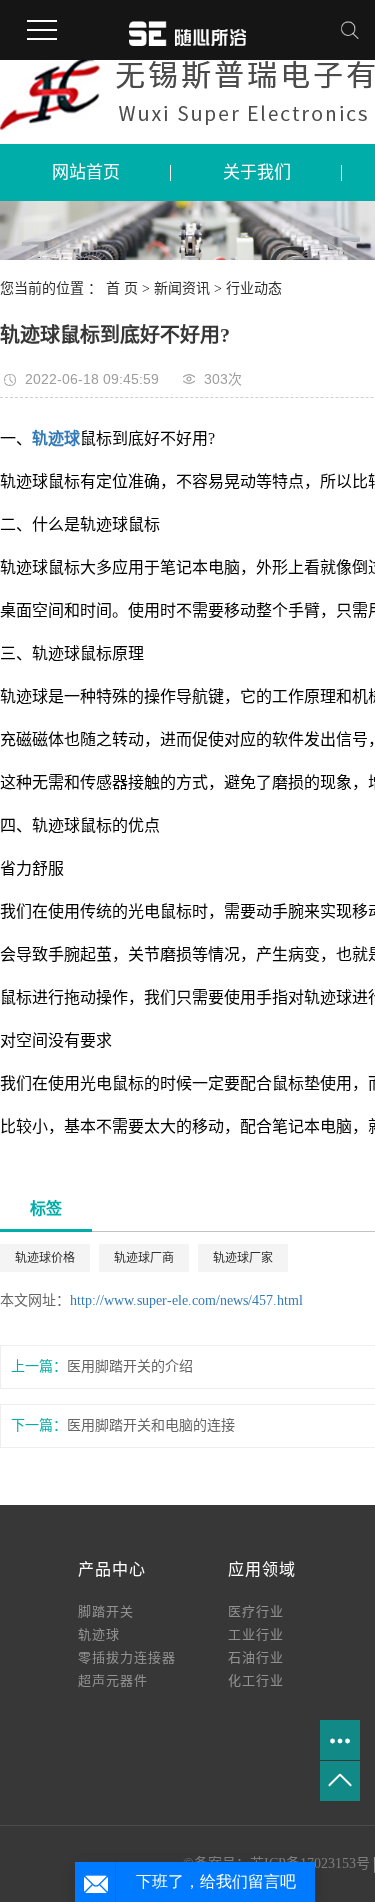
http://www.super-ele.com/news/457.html (186, 1300)
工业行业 (256, 1634)
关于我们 (257, 172)
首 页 (122, 288)
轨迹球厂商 (144, 1258)
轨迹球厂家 (243, 1258)
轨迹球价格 (45, 1258)
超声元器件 (113, 1680)
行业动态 (254, 288)
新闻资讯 (184, 288)
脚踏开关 (106, 1611)
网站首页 (86, 172)
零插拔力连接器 (127, 1657)
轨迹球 (99, 1634)
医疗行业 (256, 1611)
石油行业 (256, 1657)
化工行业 (256, 1680)
